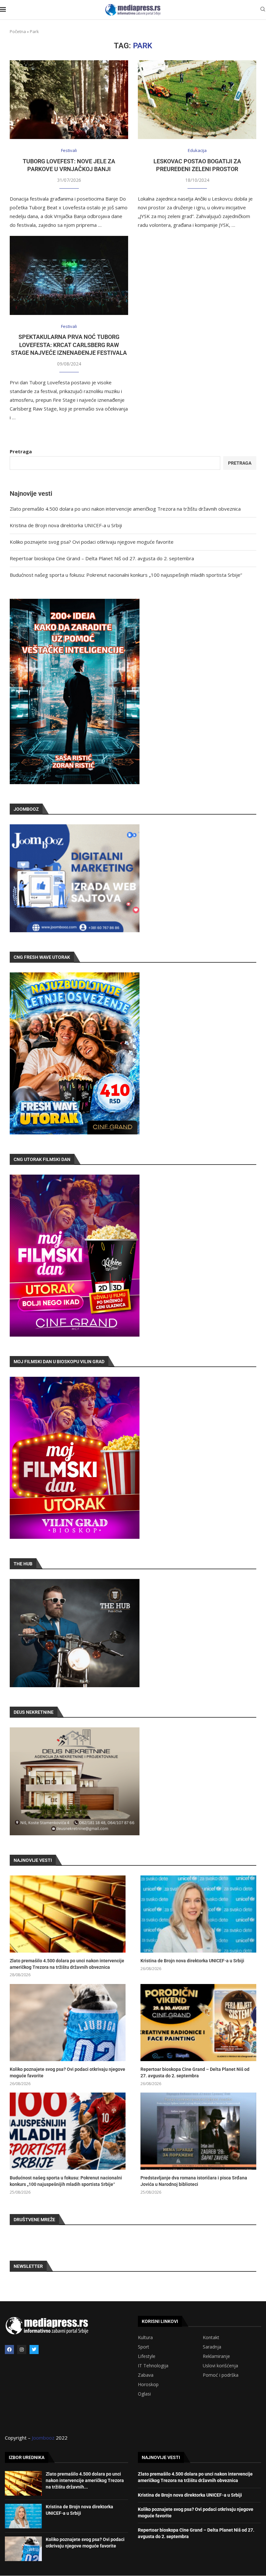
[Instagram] (22, 2350)
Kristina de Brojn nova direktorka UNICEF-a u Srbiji (66, 525)
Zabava (146, 2375)
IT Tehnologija (153, 2366)
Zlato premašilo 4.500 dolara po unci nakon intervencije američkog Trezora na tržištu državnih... (85, 2480)
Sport (144, 2347)
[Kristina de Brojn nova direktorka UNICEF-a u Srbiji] (198, 1914)
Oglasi (144, 2394)
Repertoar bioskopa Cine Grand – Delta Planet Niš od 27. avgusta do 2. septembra (102, 558)
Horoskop (148, 2385)
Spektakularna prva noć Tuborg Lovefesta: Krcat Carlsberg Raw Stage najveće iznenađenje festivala (69, 345)
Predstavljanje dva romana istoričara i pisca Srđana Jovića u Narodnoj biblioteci (194, 2181)
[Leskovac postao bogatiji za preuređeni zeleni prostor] (197, 100)
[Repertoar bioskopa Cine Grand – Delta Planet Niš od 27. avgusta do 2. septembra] (198, 2023)
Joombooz (43, 2438)
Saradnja (212, 2347)
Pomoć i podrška (221, 2375)
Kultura (145, 2338)
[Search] (263, 10)
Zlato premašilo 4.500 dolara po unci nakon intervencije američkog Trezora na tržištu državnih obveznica (125, 509)
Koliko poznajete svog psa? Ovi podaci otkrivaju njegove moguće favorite (92, 542)
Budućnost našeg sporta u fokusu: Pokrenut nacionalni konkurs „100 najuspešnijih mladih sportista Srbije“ (126, 575)
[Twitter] (34, 2350)
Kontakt (211, 2338)
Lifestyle (147, 2356)
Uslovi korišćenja (220, 2366)
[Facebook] (9, 2350)
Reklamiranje (216, 2356)
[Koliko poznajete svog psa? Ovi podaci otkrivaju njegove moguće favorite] (68, 2023)
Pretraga (21, 451)
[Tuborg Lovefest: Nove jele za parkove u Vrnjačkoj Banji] (69, 100)
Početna (18, 31)
